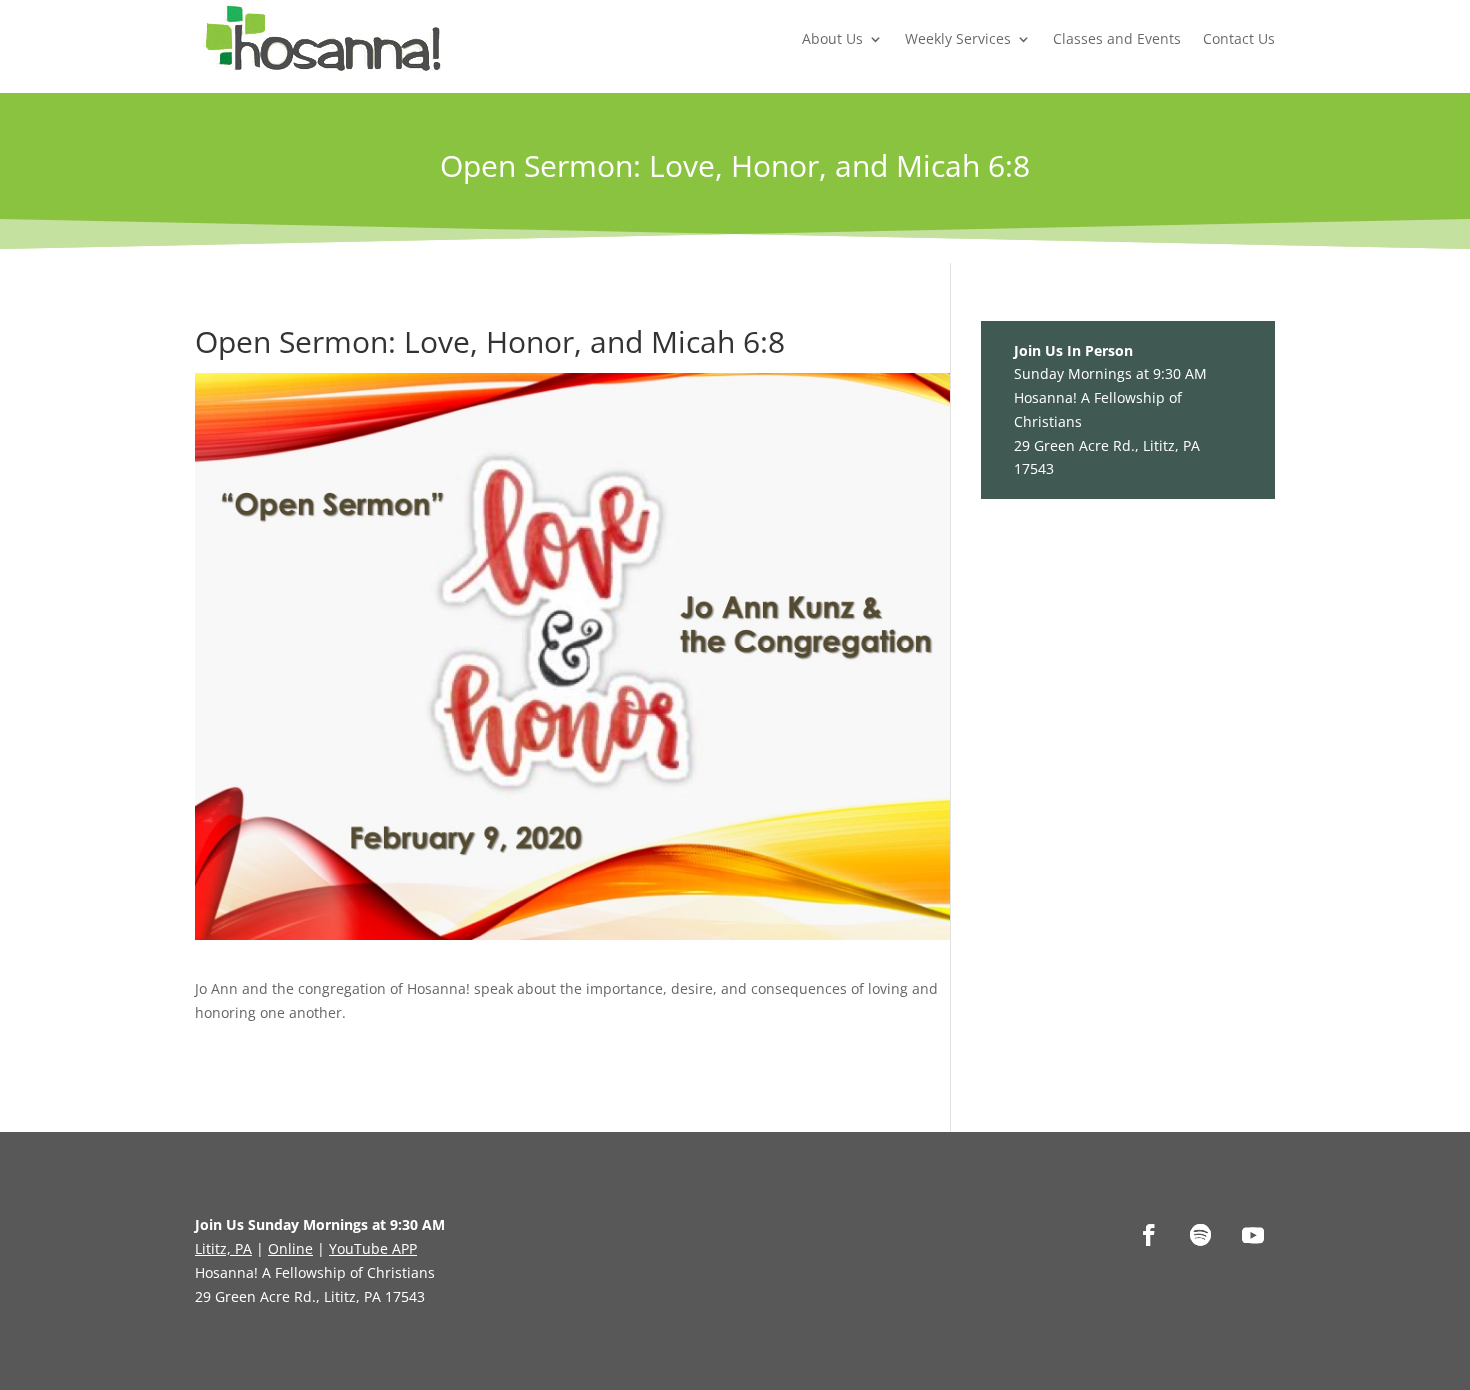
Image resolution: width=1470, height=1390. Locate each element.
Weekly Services (958, 38)
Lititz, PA (223, 1248)
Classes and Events (1117, 38)
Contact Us (1239, 38)
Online (290, 1248)
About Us (832, 38)
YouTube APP (373, 1248)
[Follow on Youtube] (1253, 1235)
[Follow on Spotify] (1201, 1235)
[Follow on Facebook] (1149, 1235)
